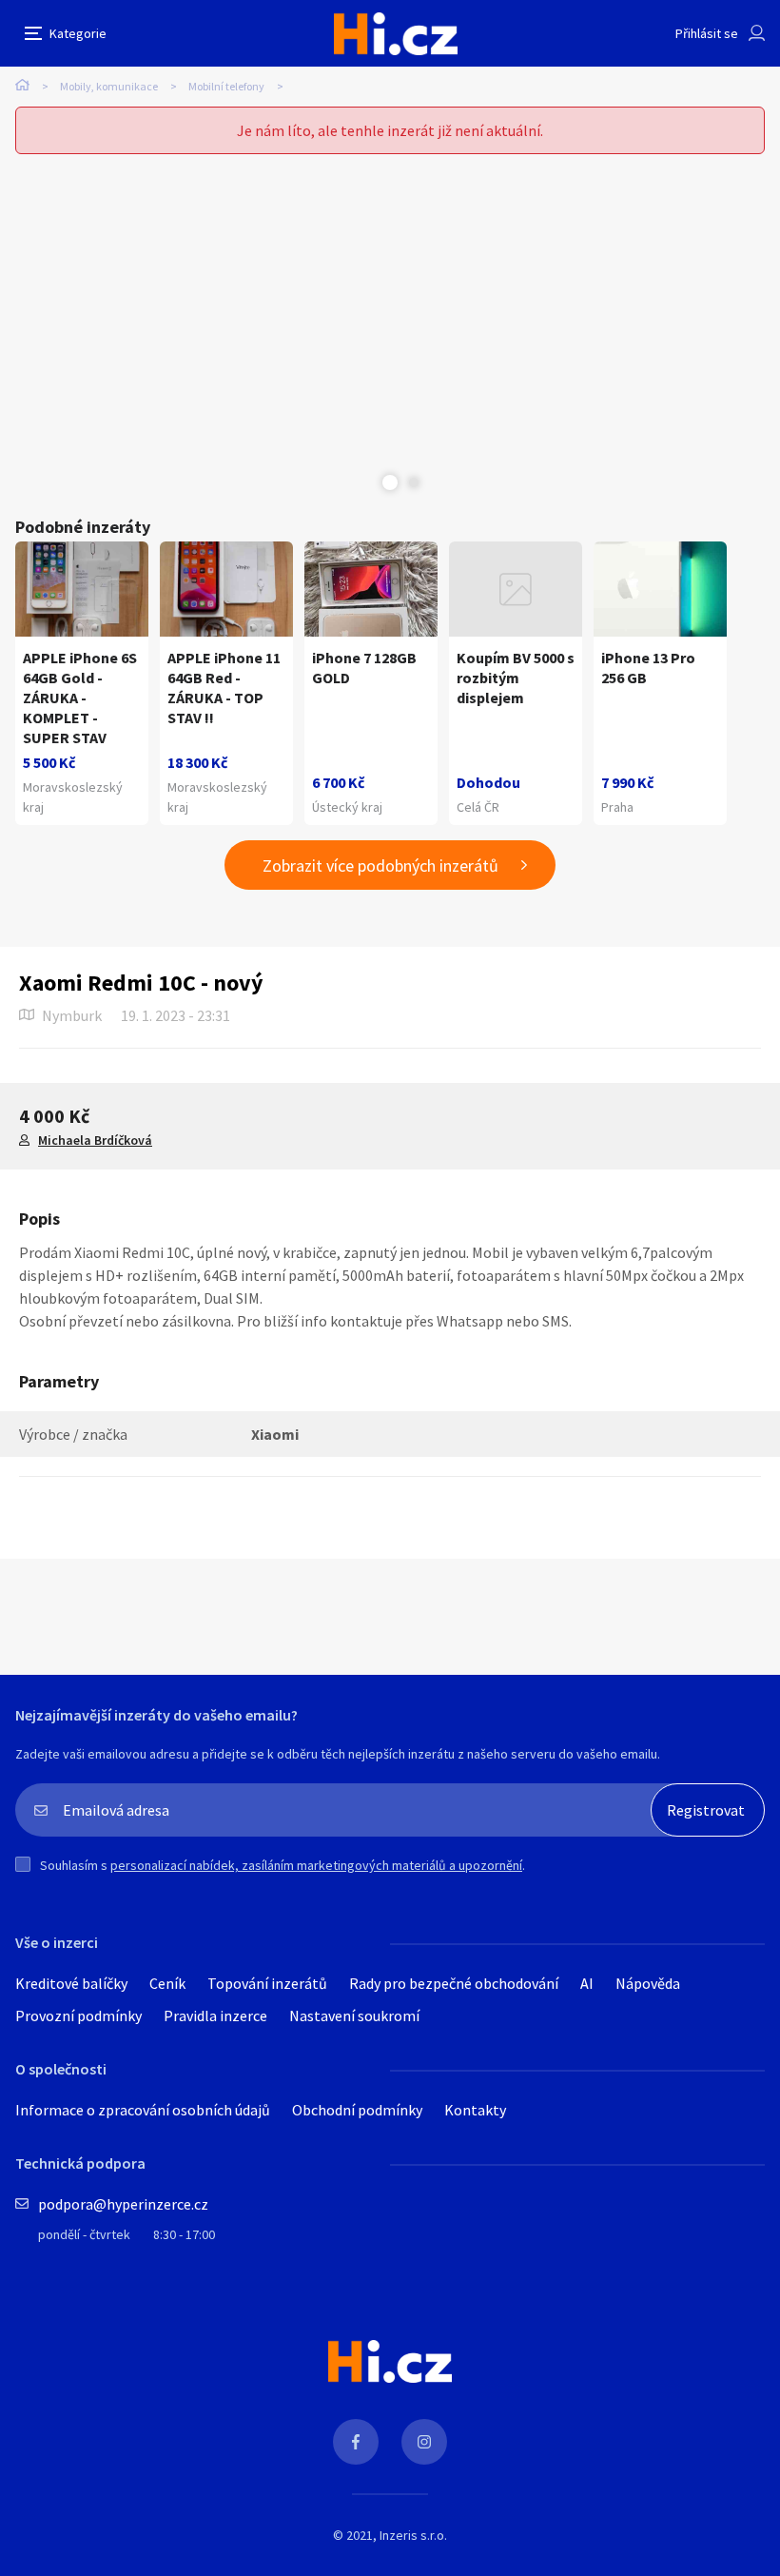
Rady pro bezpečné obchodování (454, 1983)
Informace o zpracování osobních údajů (143, 2110)
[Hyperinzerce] (396, 34)
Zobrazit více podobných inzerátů (380, 865)
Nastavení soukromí (354, 2016)
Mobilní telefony (226, 86)
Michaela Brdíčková (95, 1140)
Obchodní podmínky (357, 2110)
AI (587, 1983)
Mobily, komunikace (109, 86)
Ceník (167, 1983)
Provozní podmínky (78, 2016)
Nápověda (648, 1983)
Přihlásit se (707, 33)
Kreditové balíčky (71, 1983)
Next (414, 482)
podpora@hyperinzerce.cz (123, 2204)
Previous (366, 482)
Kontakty (475, 2110)
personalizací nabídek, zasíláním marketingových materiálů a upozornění (316, 1865)
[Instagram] (424, 2442)
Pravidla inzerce (215, 2016)
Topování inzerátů (267, 1983)
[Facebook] (356, 2442)
